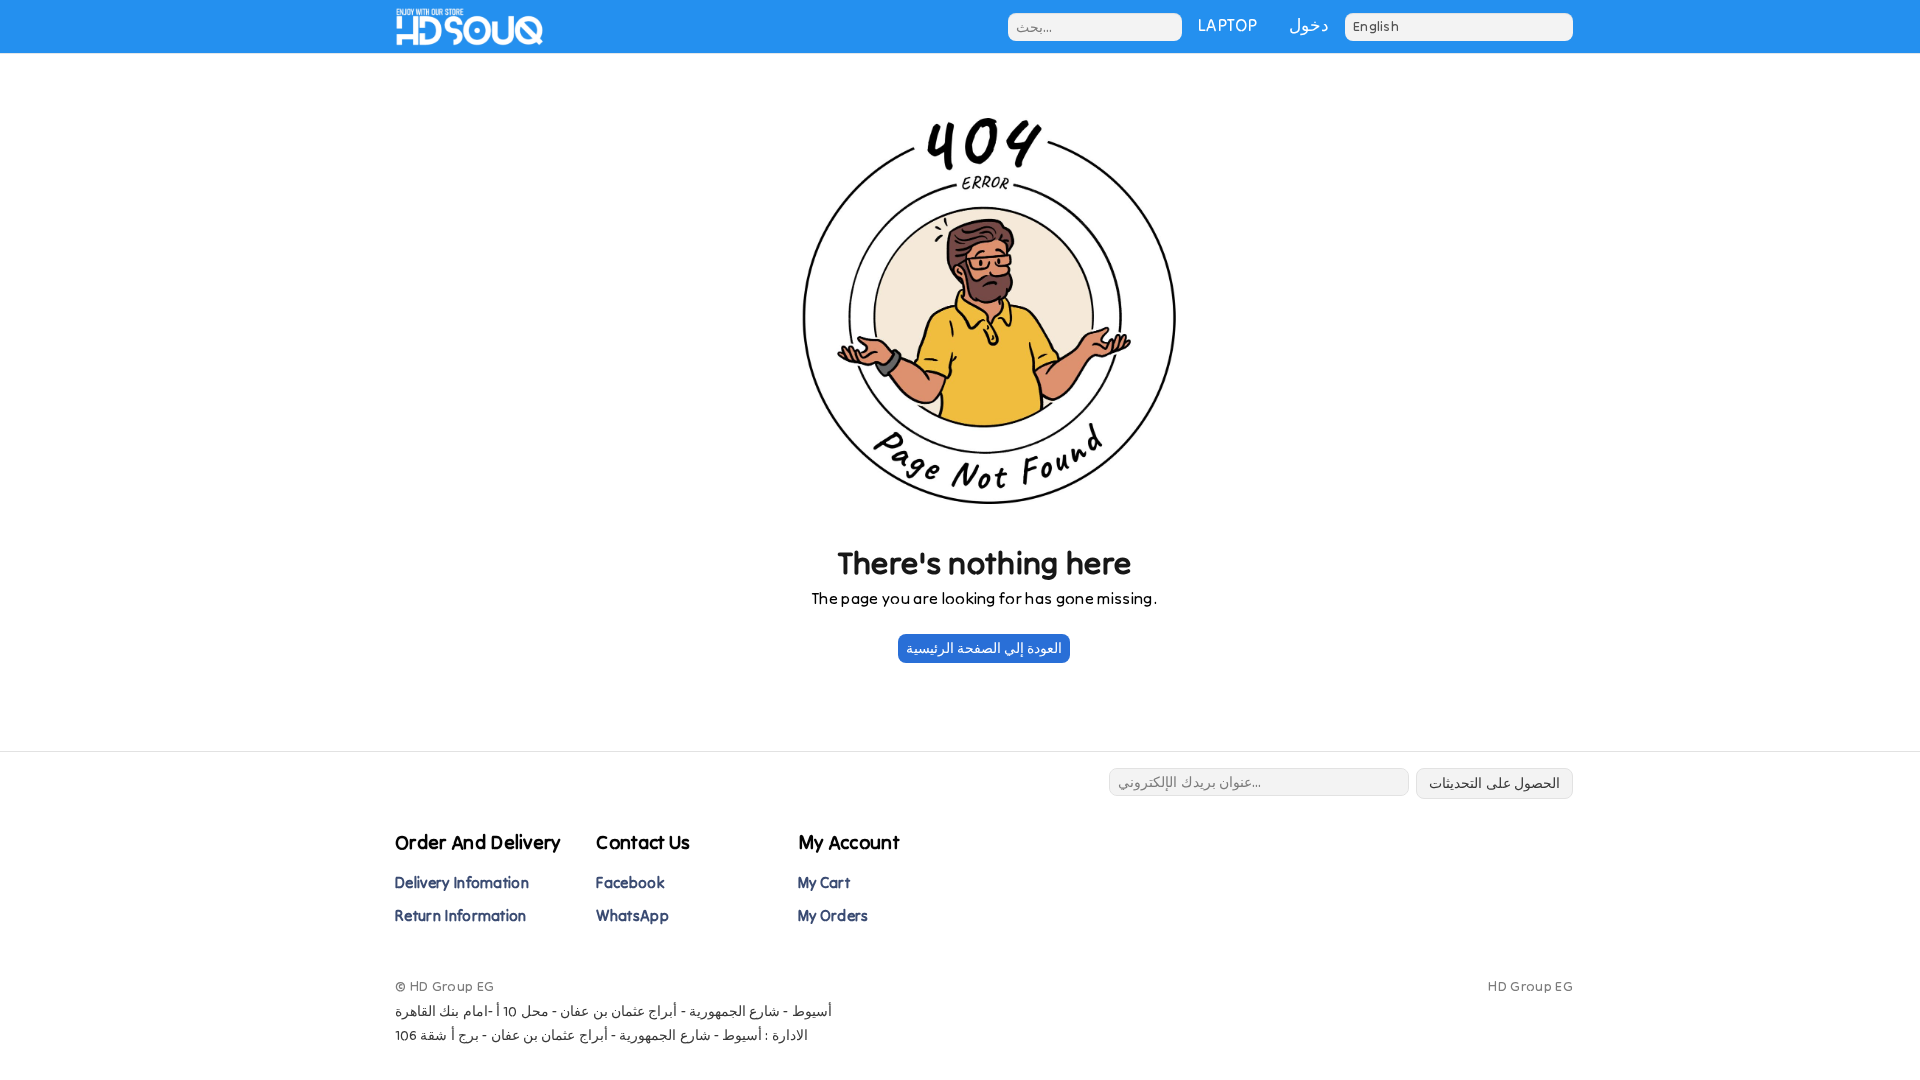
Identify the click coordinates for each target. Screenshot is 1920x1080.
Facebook (630, 882)
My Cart (824, 882)
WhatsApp (632, 915)
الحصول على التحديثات (1494, 783)
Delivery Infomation (462, 882)
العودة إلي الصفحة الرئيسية (984, 648)
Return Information (461, 915)
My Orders (833, 915)
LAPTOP (1227, 25)
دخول (1309, 25)
